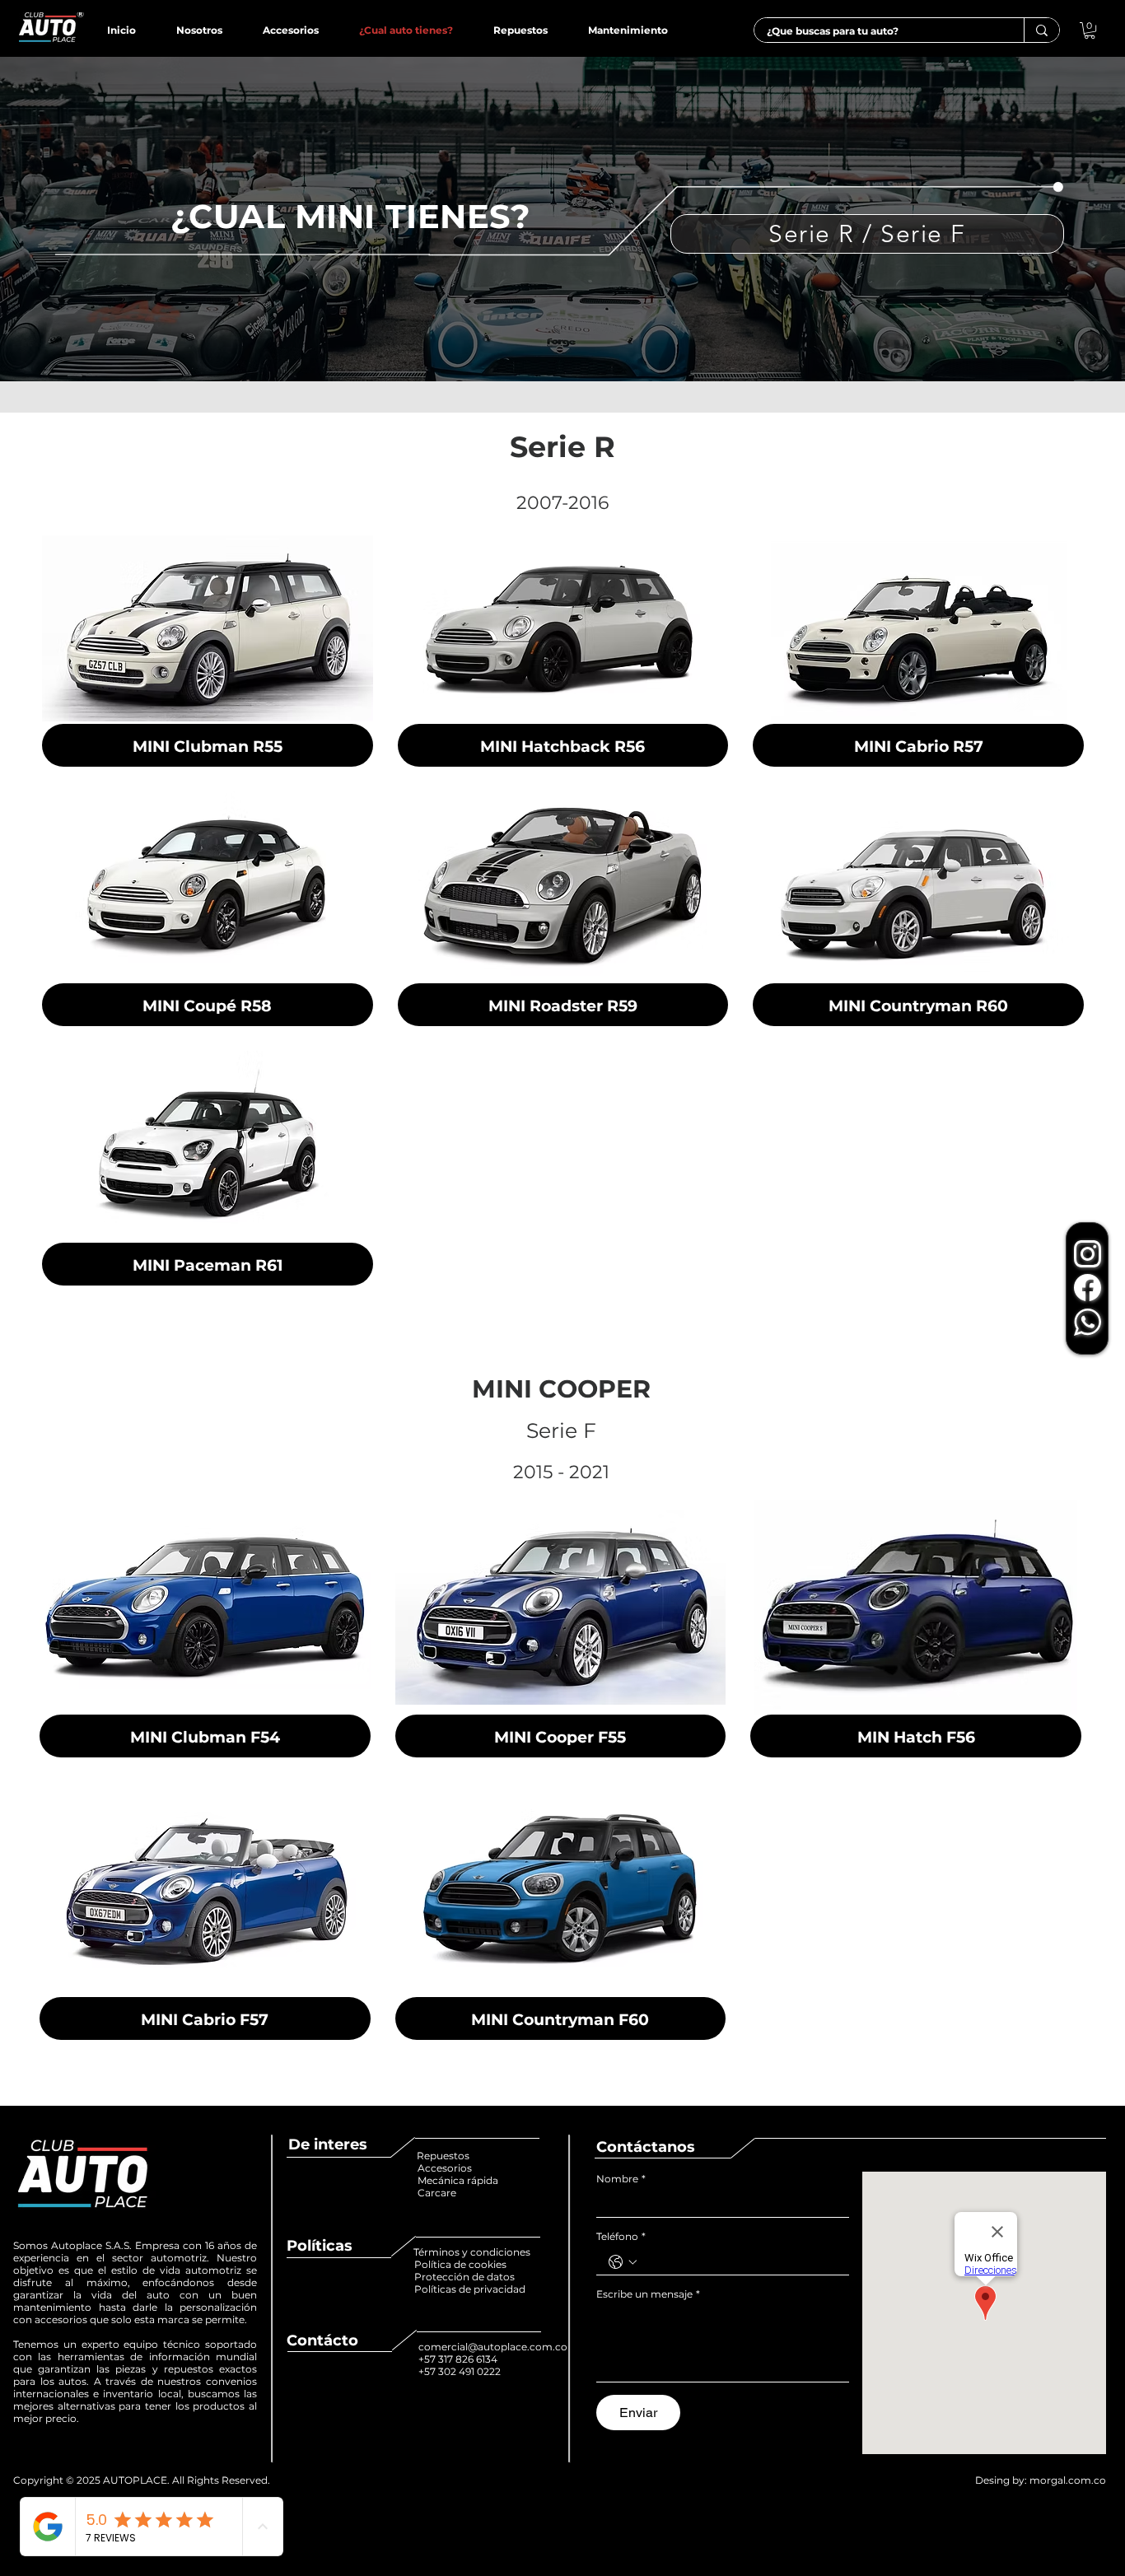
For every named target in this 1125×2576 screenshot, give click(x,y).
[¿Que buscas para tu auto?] (1041, 30)
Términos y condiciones (472, 2252)
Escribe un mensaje (648, 2294)
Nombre (621, 2179)
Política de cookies (462, 2264)
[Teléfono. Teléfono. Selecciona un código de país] (623, 2262)
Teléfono (621, 2236)
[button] (1090, 30)
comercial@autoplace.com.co (493, 2347)
